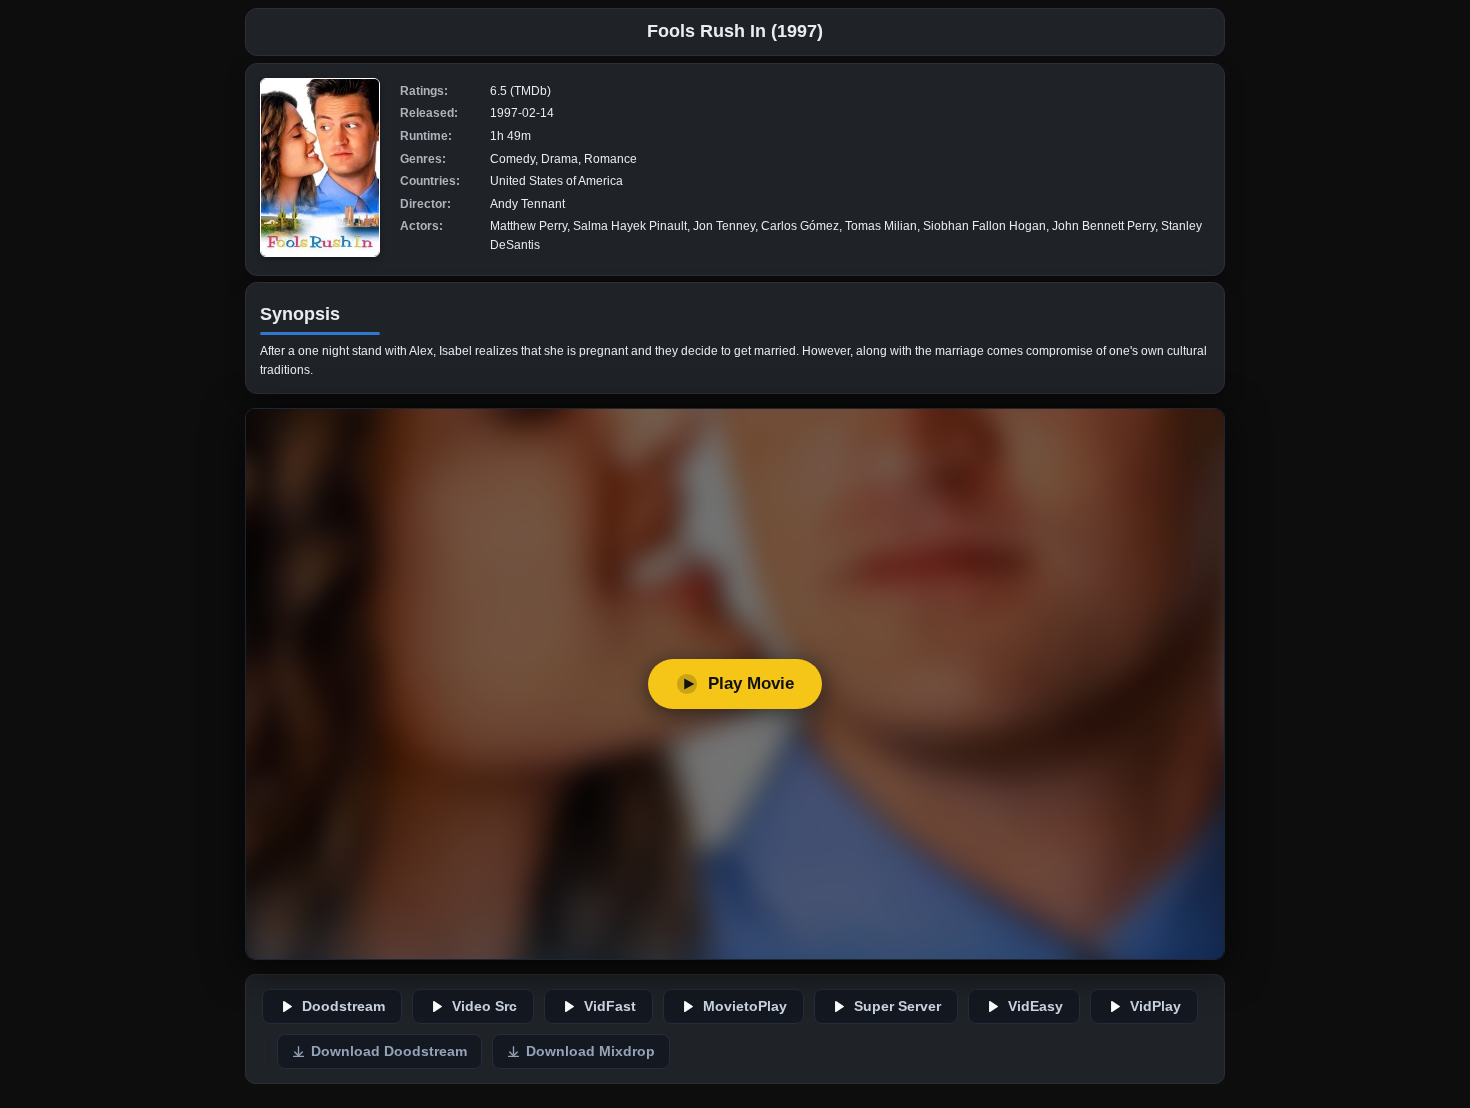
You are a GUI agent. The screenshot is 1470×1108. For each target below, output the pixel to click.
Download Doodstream (389, 1051)
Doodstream (343, 1006)
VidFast (610, 1006)
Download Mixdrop (590, 1051)
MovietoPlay (745, 1006)
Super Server (897, 1006)
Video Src (484, 1006)
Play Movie (751, 683)
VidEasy (1035, 1006)
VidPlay (1155, 1006)
